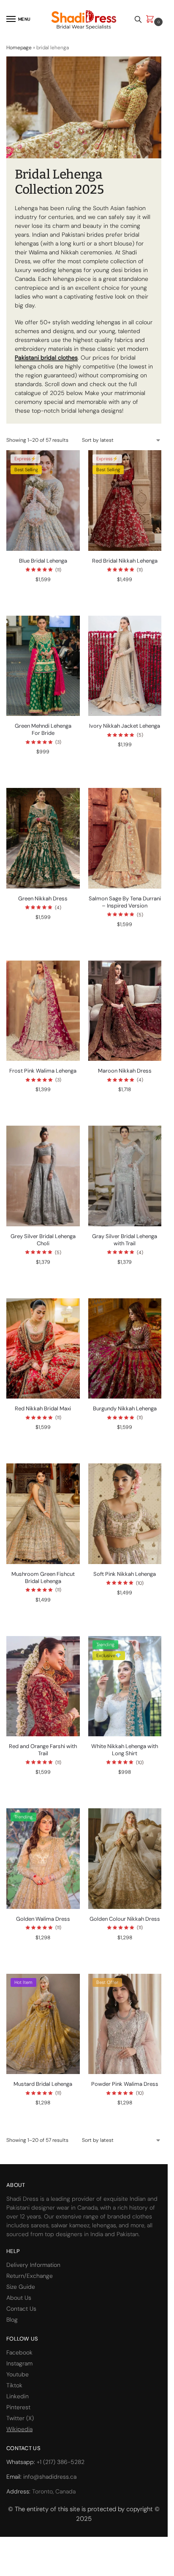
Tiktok (14, 2385)
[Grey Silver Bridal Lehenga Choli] (43, 1176)
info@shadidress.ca (50, 2477)
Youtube (18, 2374)
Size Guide (21, 2287)
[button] (152, 20)
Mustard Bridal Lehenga (43, 2084)
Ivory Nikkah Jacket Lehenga (125, 726)
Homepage (19, 48)
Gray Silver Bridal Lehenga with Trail (125, 1240)
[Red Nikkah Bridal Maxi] (43, 1349)
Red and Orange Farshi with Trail (43, 1750)
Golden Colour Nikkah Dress (125, 1919)
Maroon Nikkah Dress (125, 1071)
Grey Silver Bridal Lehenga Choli (43, 1240)
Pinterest (18, 2407)
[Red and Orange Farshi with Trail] (43, 1686)
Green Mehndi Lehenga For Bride (43, 730)
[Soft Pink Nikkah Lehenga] (125, 1514)
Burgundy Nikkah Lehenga (125, 1409)
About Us (19, 2298)
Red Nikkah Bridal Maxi (43, 1409)
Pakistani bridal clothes (46, 358)
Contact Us (21, 2309)
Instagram (19, 2363)
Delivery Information (33, 2265)
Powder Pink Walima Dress (125, 2084)
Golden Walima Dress (43, 1919)
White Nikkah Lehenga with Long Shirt (125, 1750)
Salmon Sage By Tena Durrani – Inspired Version (125, 902)
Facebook (19, 2352)
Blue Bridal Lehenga (43, 561)
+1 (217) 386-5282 (61, 2462)
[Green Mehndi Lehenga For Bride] (43, 666)
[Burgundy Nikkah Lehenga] (125, 1349)
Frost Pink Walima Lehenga (43, 1071)
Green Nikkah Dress (43, 899)
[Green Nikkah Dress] (43, 838)
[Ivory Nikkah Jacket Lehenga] (125, 666)
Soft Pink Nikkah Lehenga (125, 1574)
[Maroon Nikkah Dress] (125, 1011)
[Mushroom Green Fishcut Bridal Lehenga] (43, 1514)
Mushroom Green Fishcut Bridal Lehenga (43, 1578)
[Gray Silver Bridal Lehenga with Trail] (125, 1176)
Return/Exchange (30, 2276)
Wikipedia (19, 2429)
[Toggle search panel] (138, 19)
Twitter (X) (20, 2418)
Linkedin (18, 2396)
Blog (12, 2320)
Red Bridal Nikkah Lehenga (125, 561)
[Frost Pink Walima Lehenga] (43, 1011)
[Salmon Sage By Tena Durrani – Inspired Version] (125, 838)
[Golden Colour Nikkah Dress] (125, 1859)
